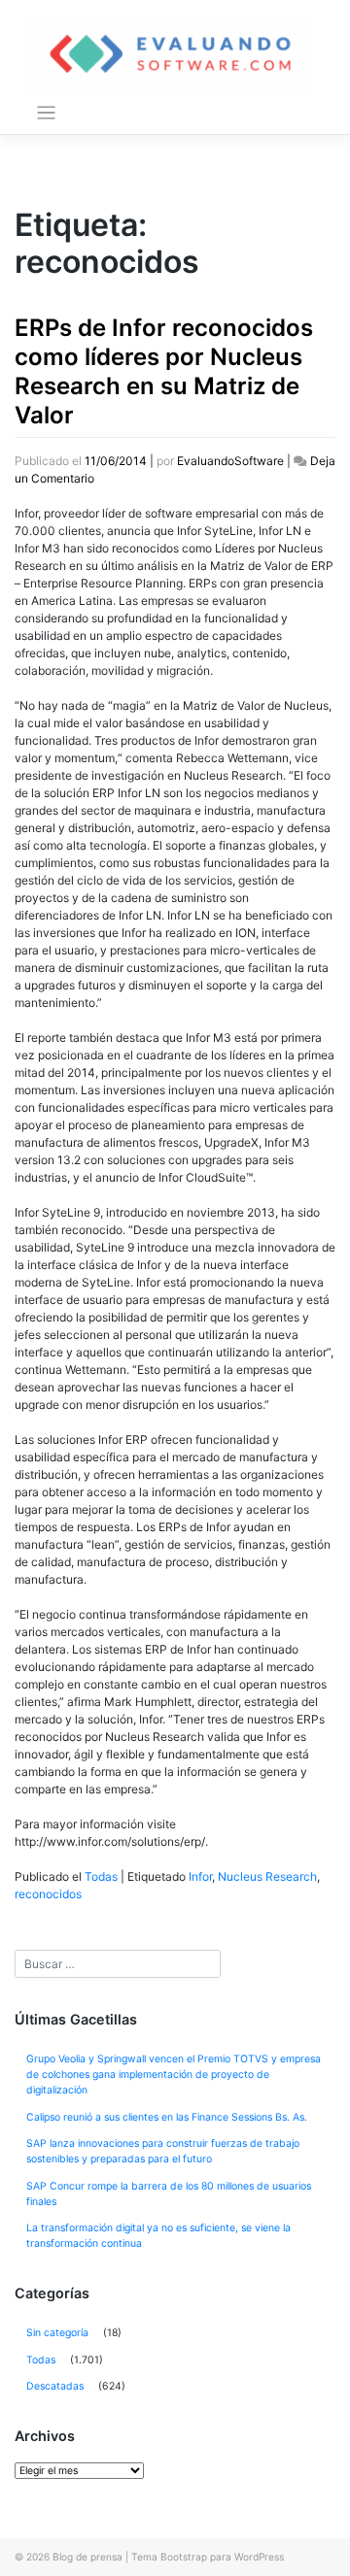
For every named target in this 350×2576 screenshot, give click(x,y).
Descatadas (55, 2386)
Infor (200, 1876)
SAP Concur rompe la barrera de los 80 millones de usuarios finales (169, 2194)
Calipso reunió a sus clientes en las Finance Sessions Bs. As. (167, 2117)
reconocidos (48, 1894)
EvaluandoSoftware (230, 461)
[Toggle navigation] (46, 113)
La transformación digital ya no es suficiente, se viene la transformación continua (158, 2236)
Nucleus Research (267, 1876)
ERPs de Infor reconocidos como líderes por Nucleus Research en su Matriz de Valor (164, 371)
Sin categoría (57, 2333)
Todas (101, 1876)
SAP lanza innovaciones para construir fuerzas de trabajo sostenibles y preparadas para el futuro (163, 2151)
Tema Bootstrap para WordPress (208, 2557)
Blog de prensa (87, 2557)
